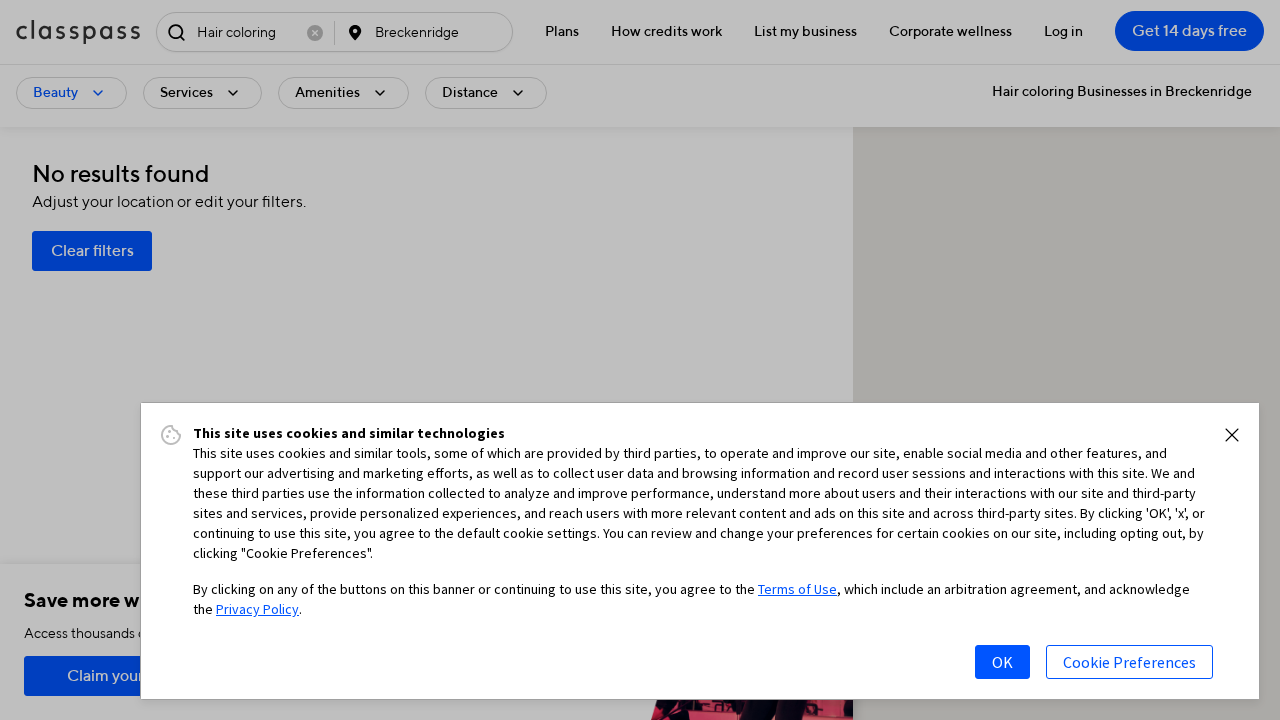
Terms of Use (797, 589)
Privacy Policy (257, 609)
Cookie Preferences (1129, 662)
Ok (1002, 662)
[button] (1232, 435)
